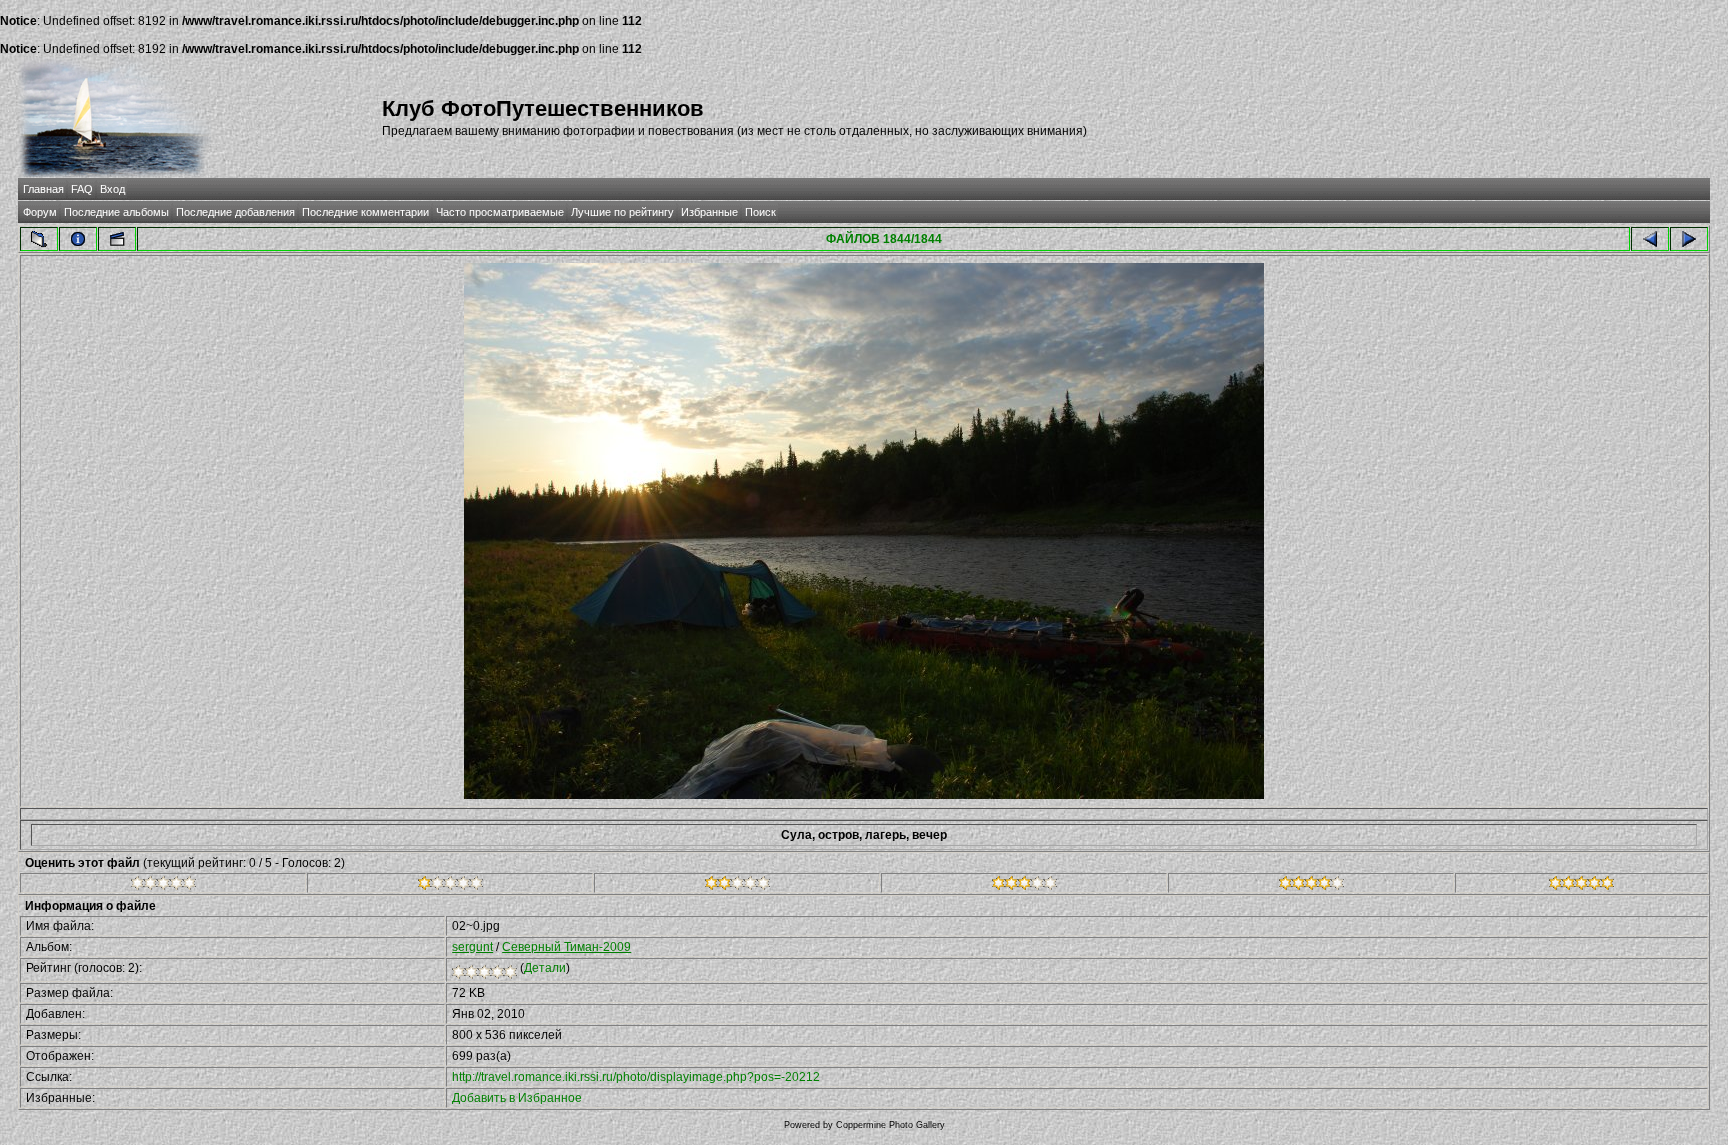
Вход (112, 189)
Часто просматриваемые (500, 212)
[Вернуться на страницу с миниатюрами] (39, 239)
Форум (40, 212)
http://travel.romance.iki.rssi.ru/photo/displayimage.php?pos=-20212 (636, 1077)
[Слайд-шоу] (117, 239)
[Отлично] (1311, 886)
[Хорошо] (1024, 886)
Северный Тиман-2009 (566, 947)
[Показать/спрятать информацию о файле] (78, 239)
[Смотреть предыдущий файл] (1650, 239)
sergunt (472, 947)
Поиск (760, 212)
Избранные (709, 212)
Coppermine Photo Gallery (890, 1125)
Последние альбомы (116, 212)
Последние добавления (235, 212)
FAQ (82, 189)
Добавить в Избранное (517, 1098)
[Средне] (737, 886)
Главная (43, 189)
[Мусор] (163, 886)
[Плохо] (450, 886)
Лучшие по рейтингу (622, 212)
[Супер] (1581, 886)
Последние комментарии (365, 212)
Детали (545, 968)
